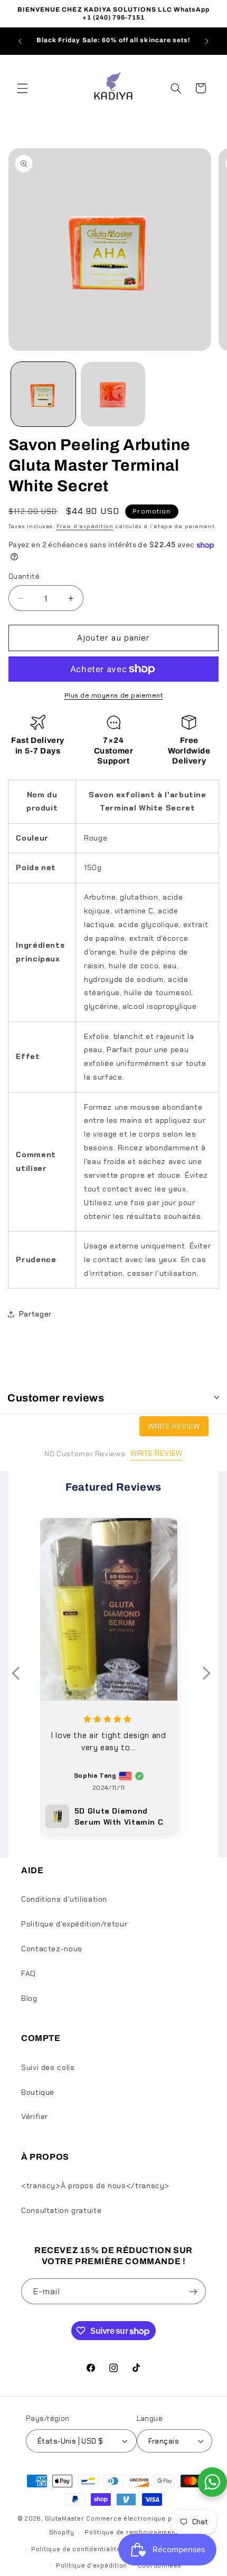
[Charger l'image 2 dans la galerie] (113, 394)
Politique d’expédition (92, 2566)
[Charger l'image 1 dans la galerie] (43, 394)
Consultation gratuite (61, 2210)
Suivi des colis (48, 2067)
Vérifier (35, 2116)
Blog (29, 1998)
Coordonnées (160, 2566)
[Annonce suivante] (207, 41)
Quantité (24, 576)
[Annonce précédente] (20, 41)
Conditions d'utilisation (64, 1899)
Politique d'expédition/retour (74, 1924)
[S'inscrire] (193, 2291)
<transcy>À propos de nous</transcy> (95, 2186)
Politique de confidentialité (76, 2549)
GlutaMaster (65, 2519)
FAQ (29, 1973)
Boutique (38, 2092)
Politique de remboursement (131, 2532)
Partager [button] (35, 1314)
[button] (22, 88)
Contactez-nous (52, 1949)
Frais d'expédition (85, 526)
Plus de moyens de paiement (114, 695)
